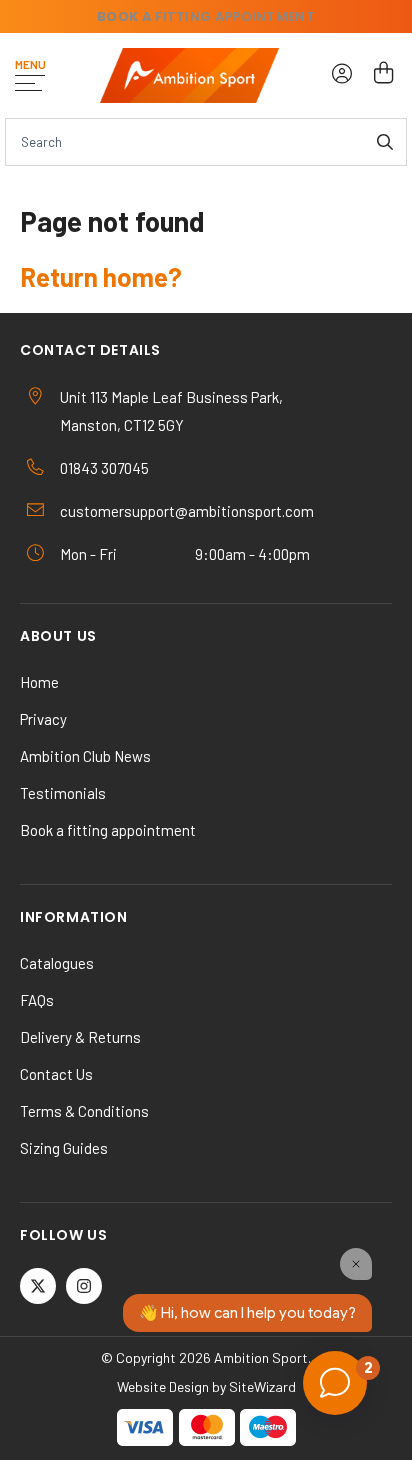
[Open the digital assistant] (335, 1383)
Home (39, 682)
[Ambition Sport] (189, 75)
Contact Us (56, 1074)
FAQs (37, 1000)
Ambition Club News (85, 756)
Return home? (101, 276)
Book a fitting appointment (108, 830)
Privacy (43, 719)
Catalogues (57, 963)
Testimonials (63, 793)
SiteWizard (262, 1386)
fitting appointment (206, 16)
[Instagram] (84, 1286)
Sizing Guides (64, 1148)
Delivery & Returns (80, 1037)
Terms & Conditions (84, 1111)
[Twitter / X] (38, 1286)
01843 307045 (104, 468)
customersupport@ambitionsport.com (187, 511)
